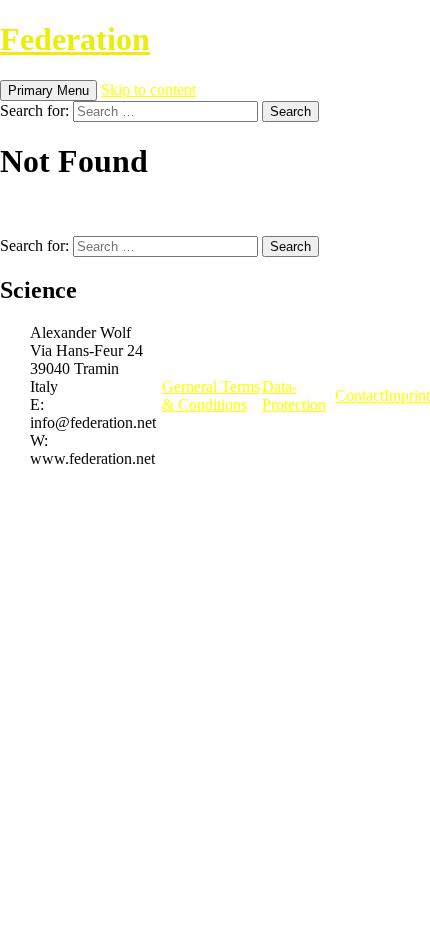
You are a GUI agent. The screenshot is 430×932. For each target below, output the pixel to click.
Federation (75, 39)
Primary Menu (48, 90)
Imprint (407, 395)
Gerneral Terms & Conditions (211, 395)
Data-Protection (294, 395)
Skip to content (148, 89)
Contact (359, 395)
